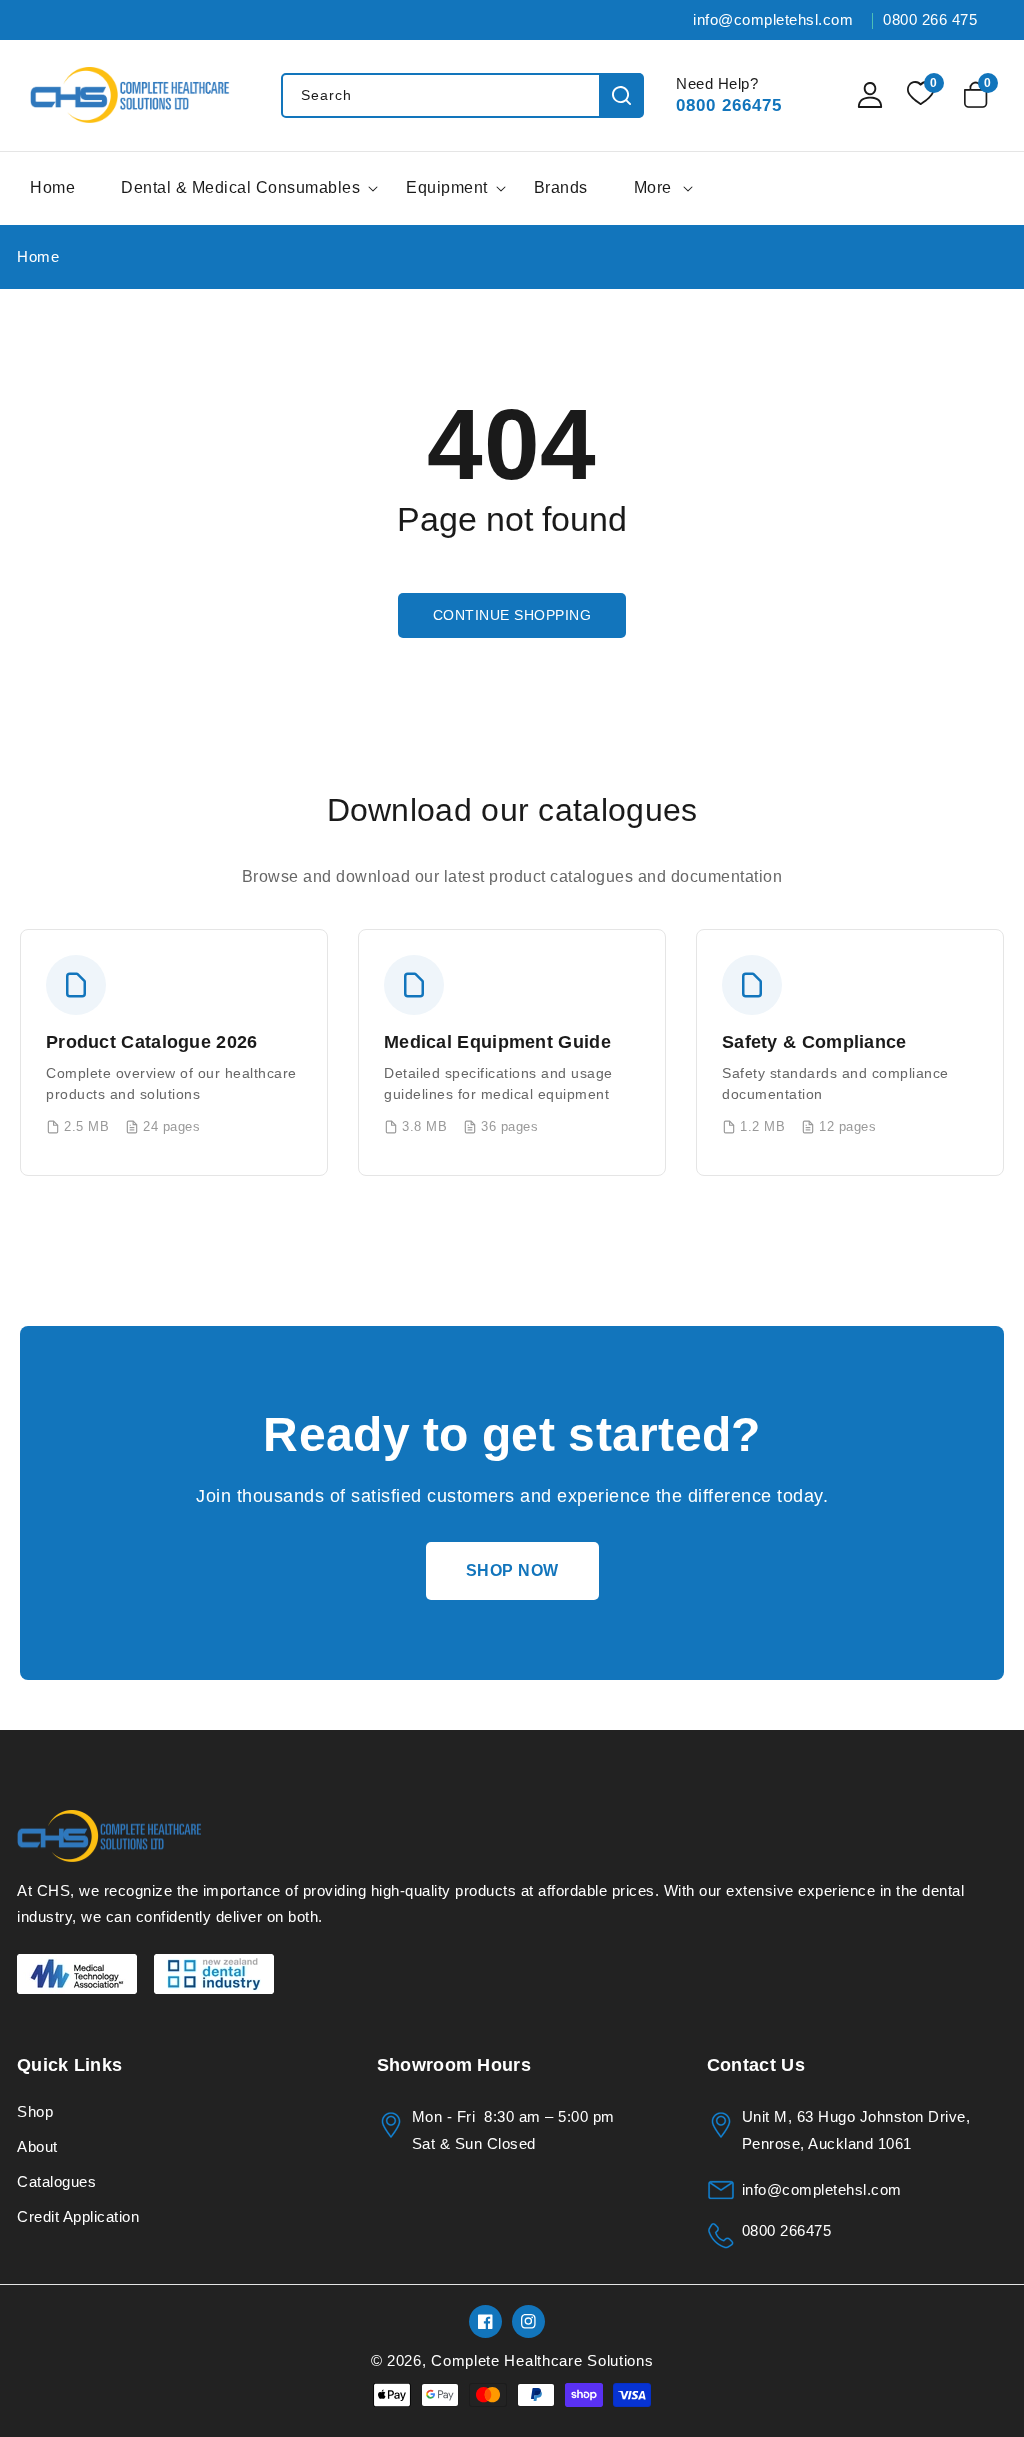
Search (621, 95)
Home (38, 256)
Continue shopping (512, 615)
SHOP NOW (512, 1570)
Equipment (447, 187)
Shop (35, 2111)
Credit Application (78, 2216)
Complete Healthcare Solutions (542, 2360)
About (37, 2146)
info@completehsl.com (822, 2189)
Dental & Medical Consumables (240, 187)
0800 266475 (729, 105)
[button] (979, 95)
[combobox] (462, 95)
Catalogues (56, 2181)
